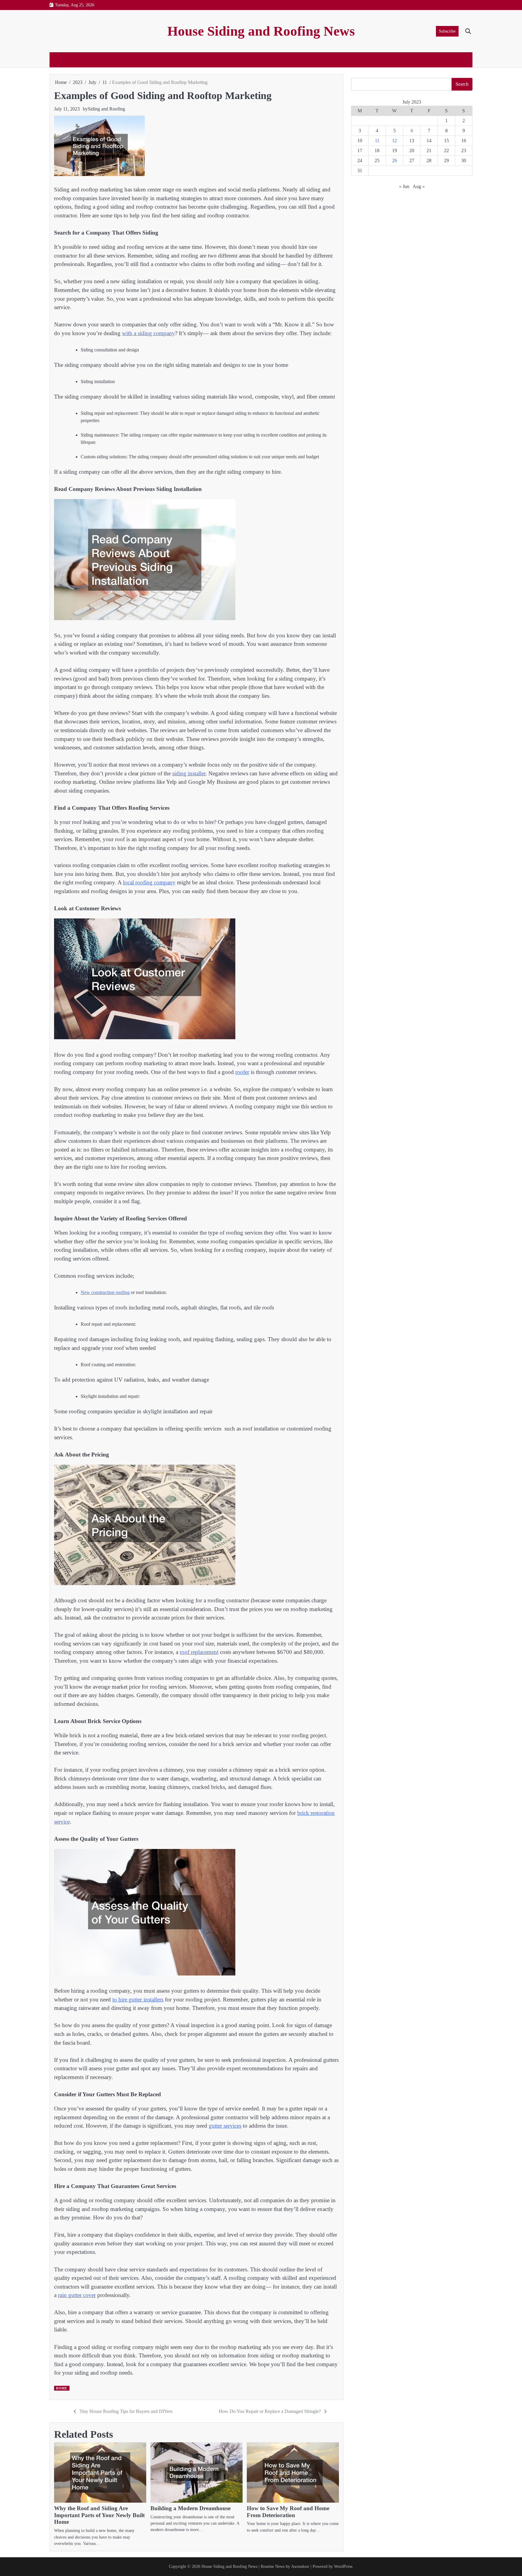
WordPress (343, 2566)
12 (395, 141)
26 (395, 160)
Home (61, 2388)
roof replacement (199, 1652)
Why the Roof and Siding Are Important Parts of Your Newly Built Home (99, 2515)
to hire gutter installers (138, 1999)
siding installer (189, 773)
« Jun (404, 186)
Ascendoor (300, 2566)
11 (377, 141)
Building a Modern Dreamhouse (190, 2508)
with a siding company (148, 333)
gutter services (225, 2126)
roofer (242, 1072)
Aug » (419, 186)
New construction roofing (105, 1292)
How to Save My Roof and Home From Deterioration (288, 2512)
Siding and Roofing (106, 109)
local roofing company (149, 882)
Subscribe (447, 31)
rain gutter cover (77, 2295)
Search (462, 84)
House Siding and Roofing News (261, 31)
